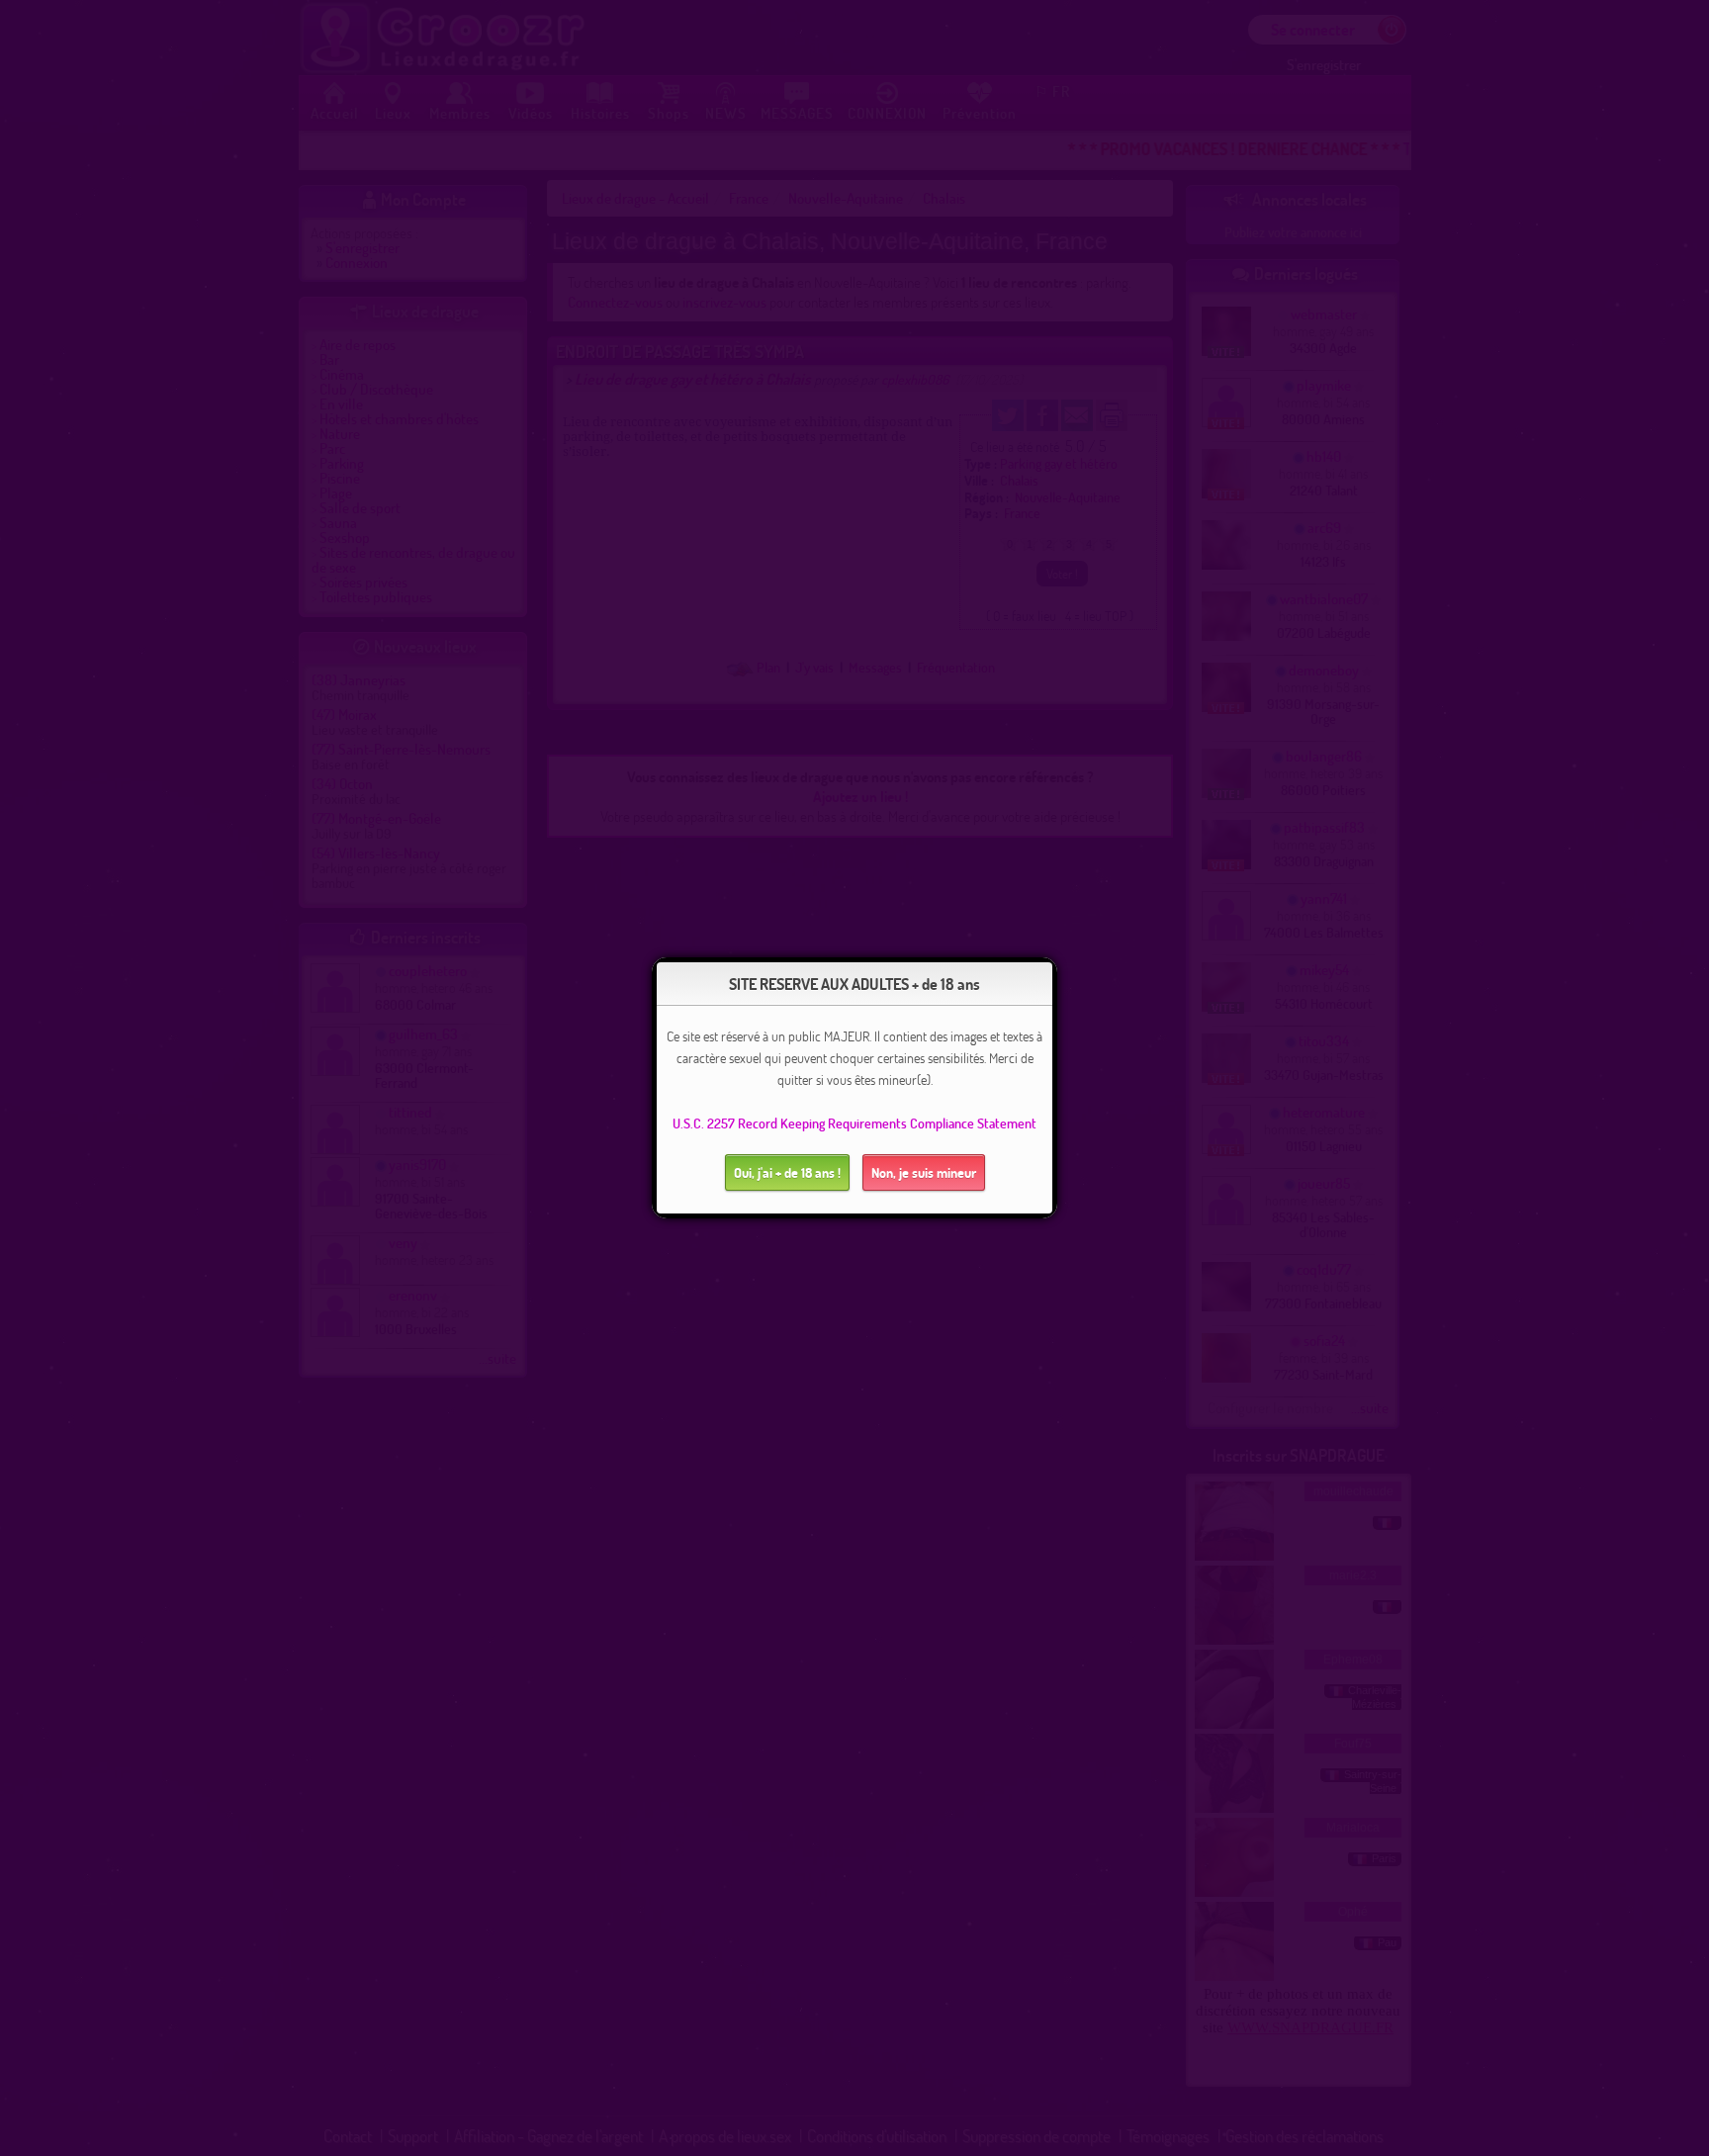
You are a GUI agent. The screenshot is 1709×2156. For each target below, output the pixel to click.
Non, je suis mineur (924, 1172)
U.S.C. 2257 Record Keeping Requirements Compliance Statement (854, 1123)
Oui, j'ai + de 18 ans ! (787, 1172)
